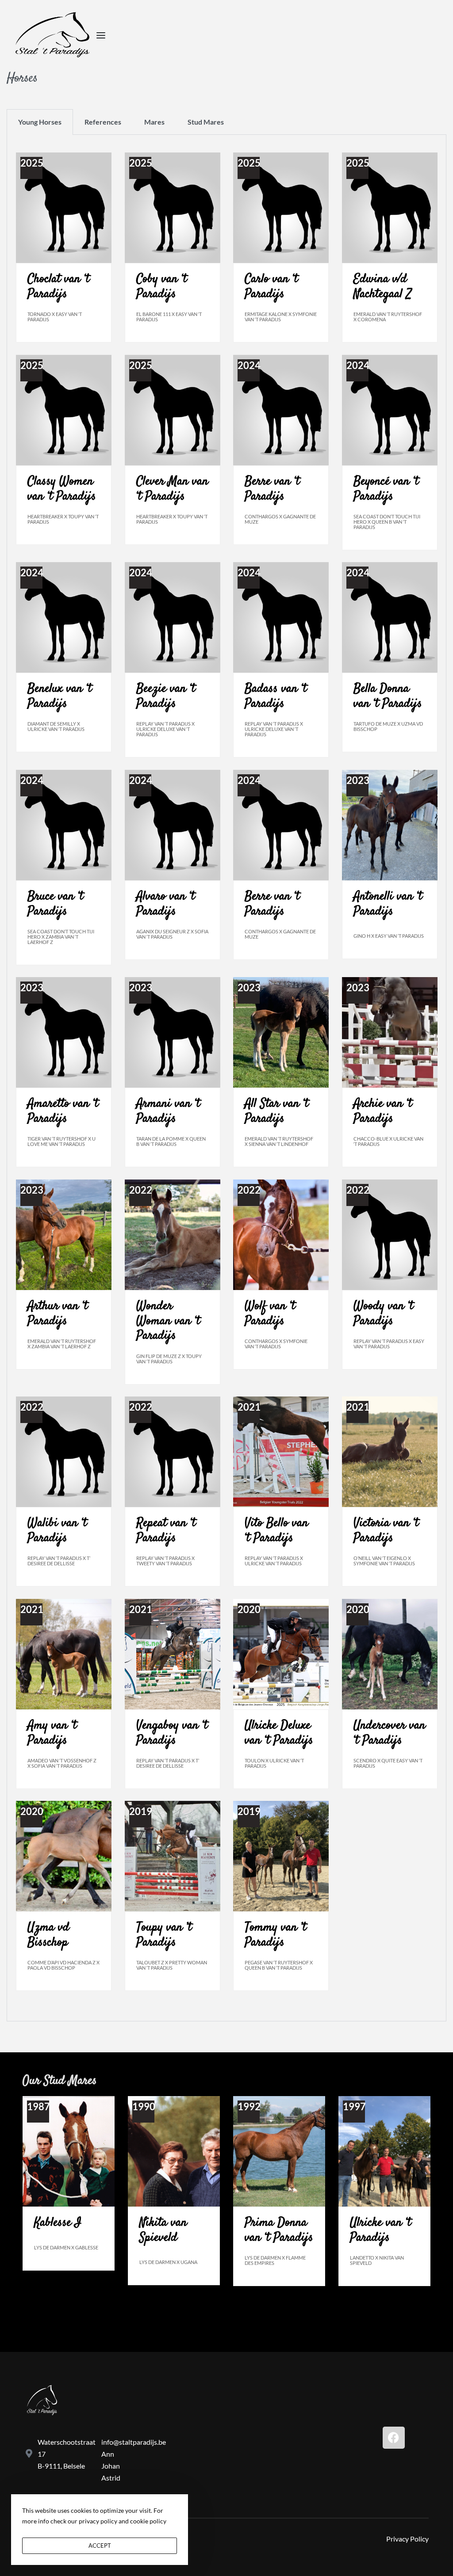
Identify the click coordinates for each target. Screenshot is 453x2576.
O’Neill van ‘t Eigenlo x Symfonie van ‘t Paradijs (384, 1561)
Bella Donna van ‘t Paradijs (388, 696)
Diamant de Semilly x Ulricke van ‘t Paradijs (56, 726)
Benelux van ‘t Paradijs (60, 696)
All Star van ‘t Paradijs (276, 1111)
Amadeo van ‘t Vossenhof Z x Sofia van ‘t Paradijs (62, 1763)
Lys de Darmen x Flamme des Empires (275, 2260)
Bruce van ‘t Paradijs (55, 904)
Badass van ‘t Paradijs (276, 696)
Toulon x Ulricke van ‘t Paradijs (274, 1763)
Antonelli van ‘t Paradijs (388, 904)
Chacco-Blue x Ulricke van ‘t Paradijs (388, 1141)
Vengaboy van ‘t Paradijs (172, 1733)
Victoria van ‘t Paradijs (386, 1531)
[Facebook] (394, 2438)
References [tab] (103, 122)
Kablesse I (58, 2223)
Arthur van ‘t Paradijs (58, 1314)
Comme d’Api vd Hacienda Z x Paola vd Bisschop (63, 1965)
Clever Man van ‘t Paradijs (172, 489)
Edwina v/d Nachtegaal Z (383, 287)
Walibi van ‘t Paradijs (57, 1531)
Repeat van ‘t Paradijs (166, 1531)
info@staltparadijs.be (134, 2442)
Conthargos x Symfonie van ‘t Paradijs (276, 1344)
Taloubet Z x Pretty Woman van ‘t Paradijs (172, 1965)
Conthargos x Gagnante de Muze (280, 519)
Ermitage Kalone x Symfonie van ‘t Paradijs (281, 317)
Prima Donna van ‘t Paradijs (279, 2230)
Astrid (111, 2478)
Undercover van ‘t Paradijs (390, 1733)
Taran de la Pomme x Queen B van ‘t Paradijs (171, 1141)
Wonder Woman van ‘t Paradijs (168, 1321)
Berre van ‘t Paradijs (272, 489)
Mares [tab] (154, 122)
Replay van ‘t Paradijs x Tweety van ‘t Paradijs (165, 1561)
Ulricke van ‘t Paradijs (380, 2230)
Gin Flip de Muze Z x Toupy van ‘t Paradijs (169, 1359)
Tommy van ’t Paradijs (275, 1935)
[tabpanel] (226, 1078)
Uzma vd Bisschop (48, 1935)
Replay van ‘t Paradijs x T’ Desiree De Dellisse (59, 1561)
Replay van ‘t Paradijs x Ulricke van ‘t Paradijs (274, 1561)
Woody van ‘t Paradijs (383, 1314)
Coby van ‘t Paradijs (161, 287)
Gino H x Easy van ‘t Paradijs (389, 936)
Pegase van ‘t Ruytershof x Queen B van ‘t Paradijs (279, 1965)
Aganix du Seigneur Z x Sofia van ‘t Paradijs (172, 934)
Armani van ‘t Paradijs (168, 1111)
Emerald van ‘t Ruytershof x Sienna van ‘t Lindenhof (279, 1141)
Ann (108, 2454)
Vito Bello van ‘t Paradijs (276, 1531)
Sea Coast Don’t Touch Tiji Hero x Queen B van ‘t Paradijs (387, 522)
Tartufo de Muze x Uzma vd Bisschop (388, 726)
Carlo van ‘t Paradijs (271, 287)
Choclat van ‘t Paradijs (58, 287)
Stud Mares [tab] (206, 122)
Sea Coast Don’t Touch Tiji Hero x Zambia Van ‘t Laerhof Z (61, 937)
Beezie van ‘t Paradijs (166, 696)
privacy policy (99, 2521)
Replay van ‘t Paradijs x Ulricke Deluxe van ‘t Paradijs (165, 729)
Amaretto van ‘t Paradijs (63, 1111)
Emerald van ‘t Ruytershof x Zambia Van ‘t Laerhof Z (62, 1344)
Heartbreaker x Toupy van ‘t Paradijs (63, 519)
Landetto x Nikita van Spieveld (377, 2260)
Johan (111, 2466)
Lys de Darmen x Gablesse (66, 2247)
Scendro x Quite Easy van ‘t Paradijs (388, 1763)
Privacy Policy (407, 2539)
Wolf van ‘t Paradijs (270, 1314)
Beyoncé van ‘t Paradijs (386, 489)
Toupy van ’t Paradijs (164, 1935)
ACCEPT (100, 2546)
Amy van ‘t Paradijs (52, 1733)
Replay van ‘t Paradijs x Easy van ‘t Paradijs (389, 1344)
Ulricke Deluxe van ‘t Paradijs (279, 1733)
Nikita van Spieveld (163, 2230)
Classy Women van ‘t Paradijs (62, 489)
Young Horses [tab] (40, 122)
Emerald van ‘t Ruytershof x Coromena (388, 317)
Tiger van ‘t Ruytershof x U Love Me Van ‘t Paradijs (61, 1141)
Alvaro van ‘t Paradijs (165, 904)
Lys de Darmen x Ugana (168, 2262)
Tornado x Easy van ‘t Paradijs (55, 317)
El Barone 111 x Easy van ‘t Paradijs (169, 317)
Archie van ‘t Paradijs (383, 1111)
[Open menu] (101, 35)
